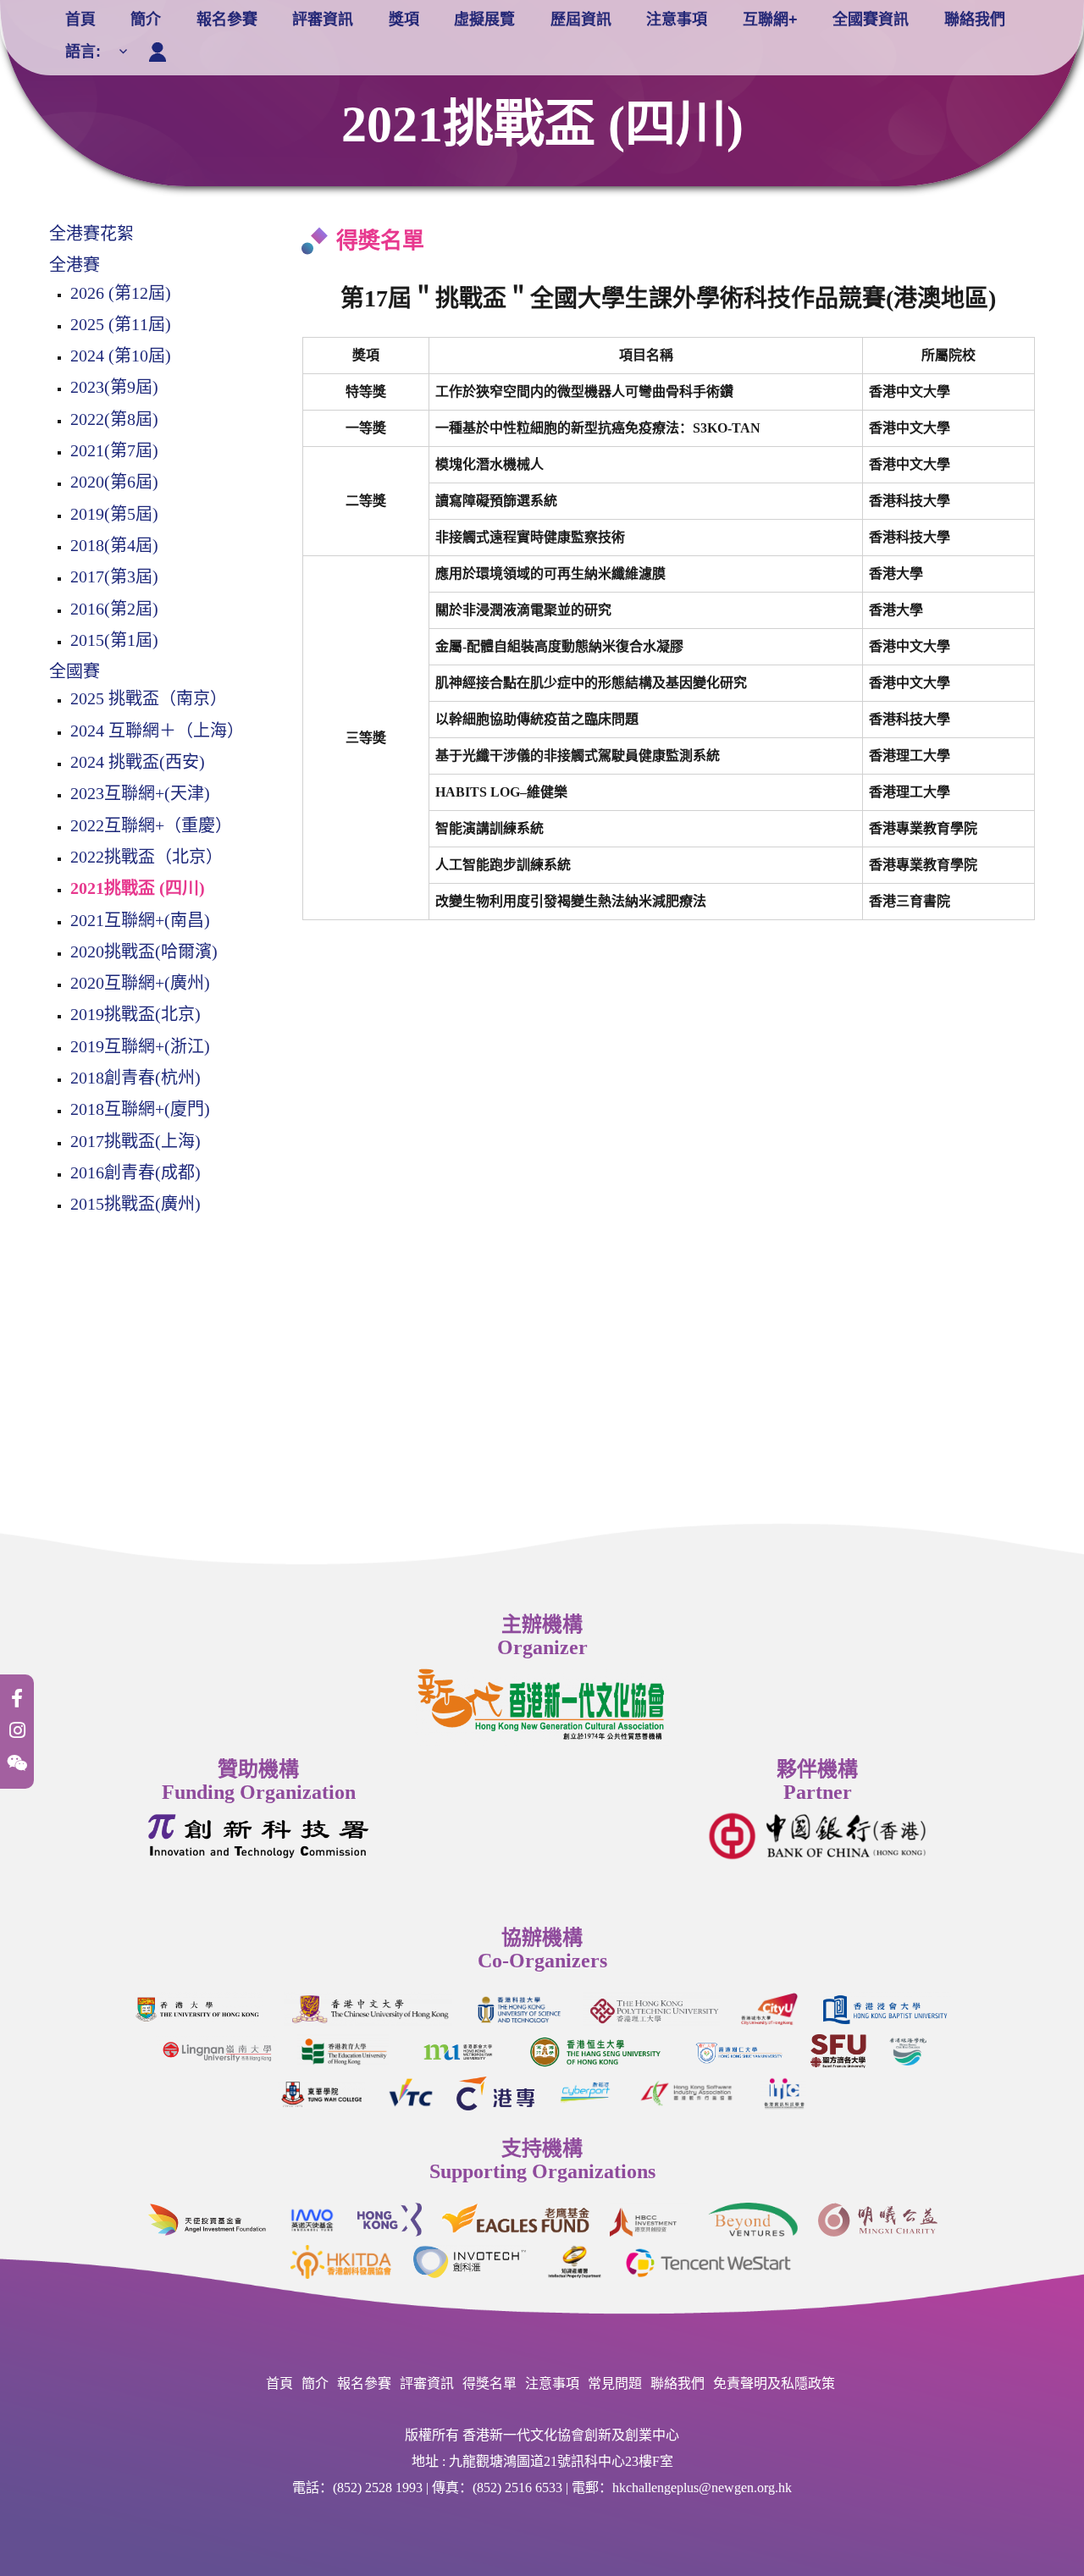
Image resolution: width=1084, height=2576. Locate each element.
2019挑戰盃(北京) (135, 1014)
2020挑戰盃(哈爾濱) (144, 952)
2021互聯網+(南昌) (140, 920)
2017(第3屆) (114, 576)
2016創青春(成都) (135, 1172)
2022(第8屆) (114, 419)
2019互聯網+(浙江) (140, 1046)
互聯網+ (770, 19)
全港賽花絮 (91, 234)
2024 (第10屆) (121, 356)
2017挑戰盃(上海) (135, 1141)
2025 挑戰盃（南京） (149, 698)
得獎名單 (489, 2383)
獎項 (404, 19)
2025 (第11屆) (121, 324)
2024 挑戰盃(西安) (138, 762)
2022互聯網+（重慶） (151, 825)
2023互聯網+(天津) (140, 793)
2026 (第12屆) (121, 293)
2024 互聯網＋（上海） (157, 731)
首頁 (80, 19)
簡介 (146, 19)
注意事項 (677, 19)
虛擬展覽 (484, 19)
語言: (85, 52)
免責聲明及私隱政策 (774, 2383)
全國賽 (75, 671)
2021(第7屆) (114, 450)
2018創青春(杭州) (135, 1078)
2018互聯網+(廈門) (140, 1109)
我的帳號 (161, 48)
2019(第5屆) (114, 514)
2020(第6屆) (114, 482)
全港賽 (75, 265)
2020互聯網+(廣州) (140, 983)
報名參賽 (227, 19)
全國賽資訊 (871, 19)
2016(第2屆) (114, 609)
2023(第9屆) (114, 387)
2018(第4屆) (114, 545)
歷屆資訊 (581, 19)
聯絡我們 (975, 19)
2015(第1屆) (114, 640)
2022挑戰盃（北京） (147, 857)
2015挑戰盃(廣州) (135, 1204)
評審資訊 (323, 19)
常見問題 (615, 2383)
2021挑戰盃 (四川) (138, 888)
